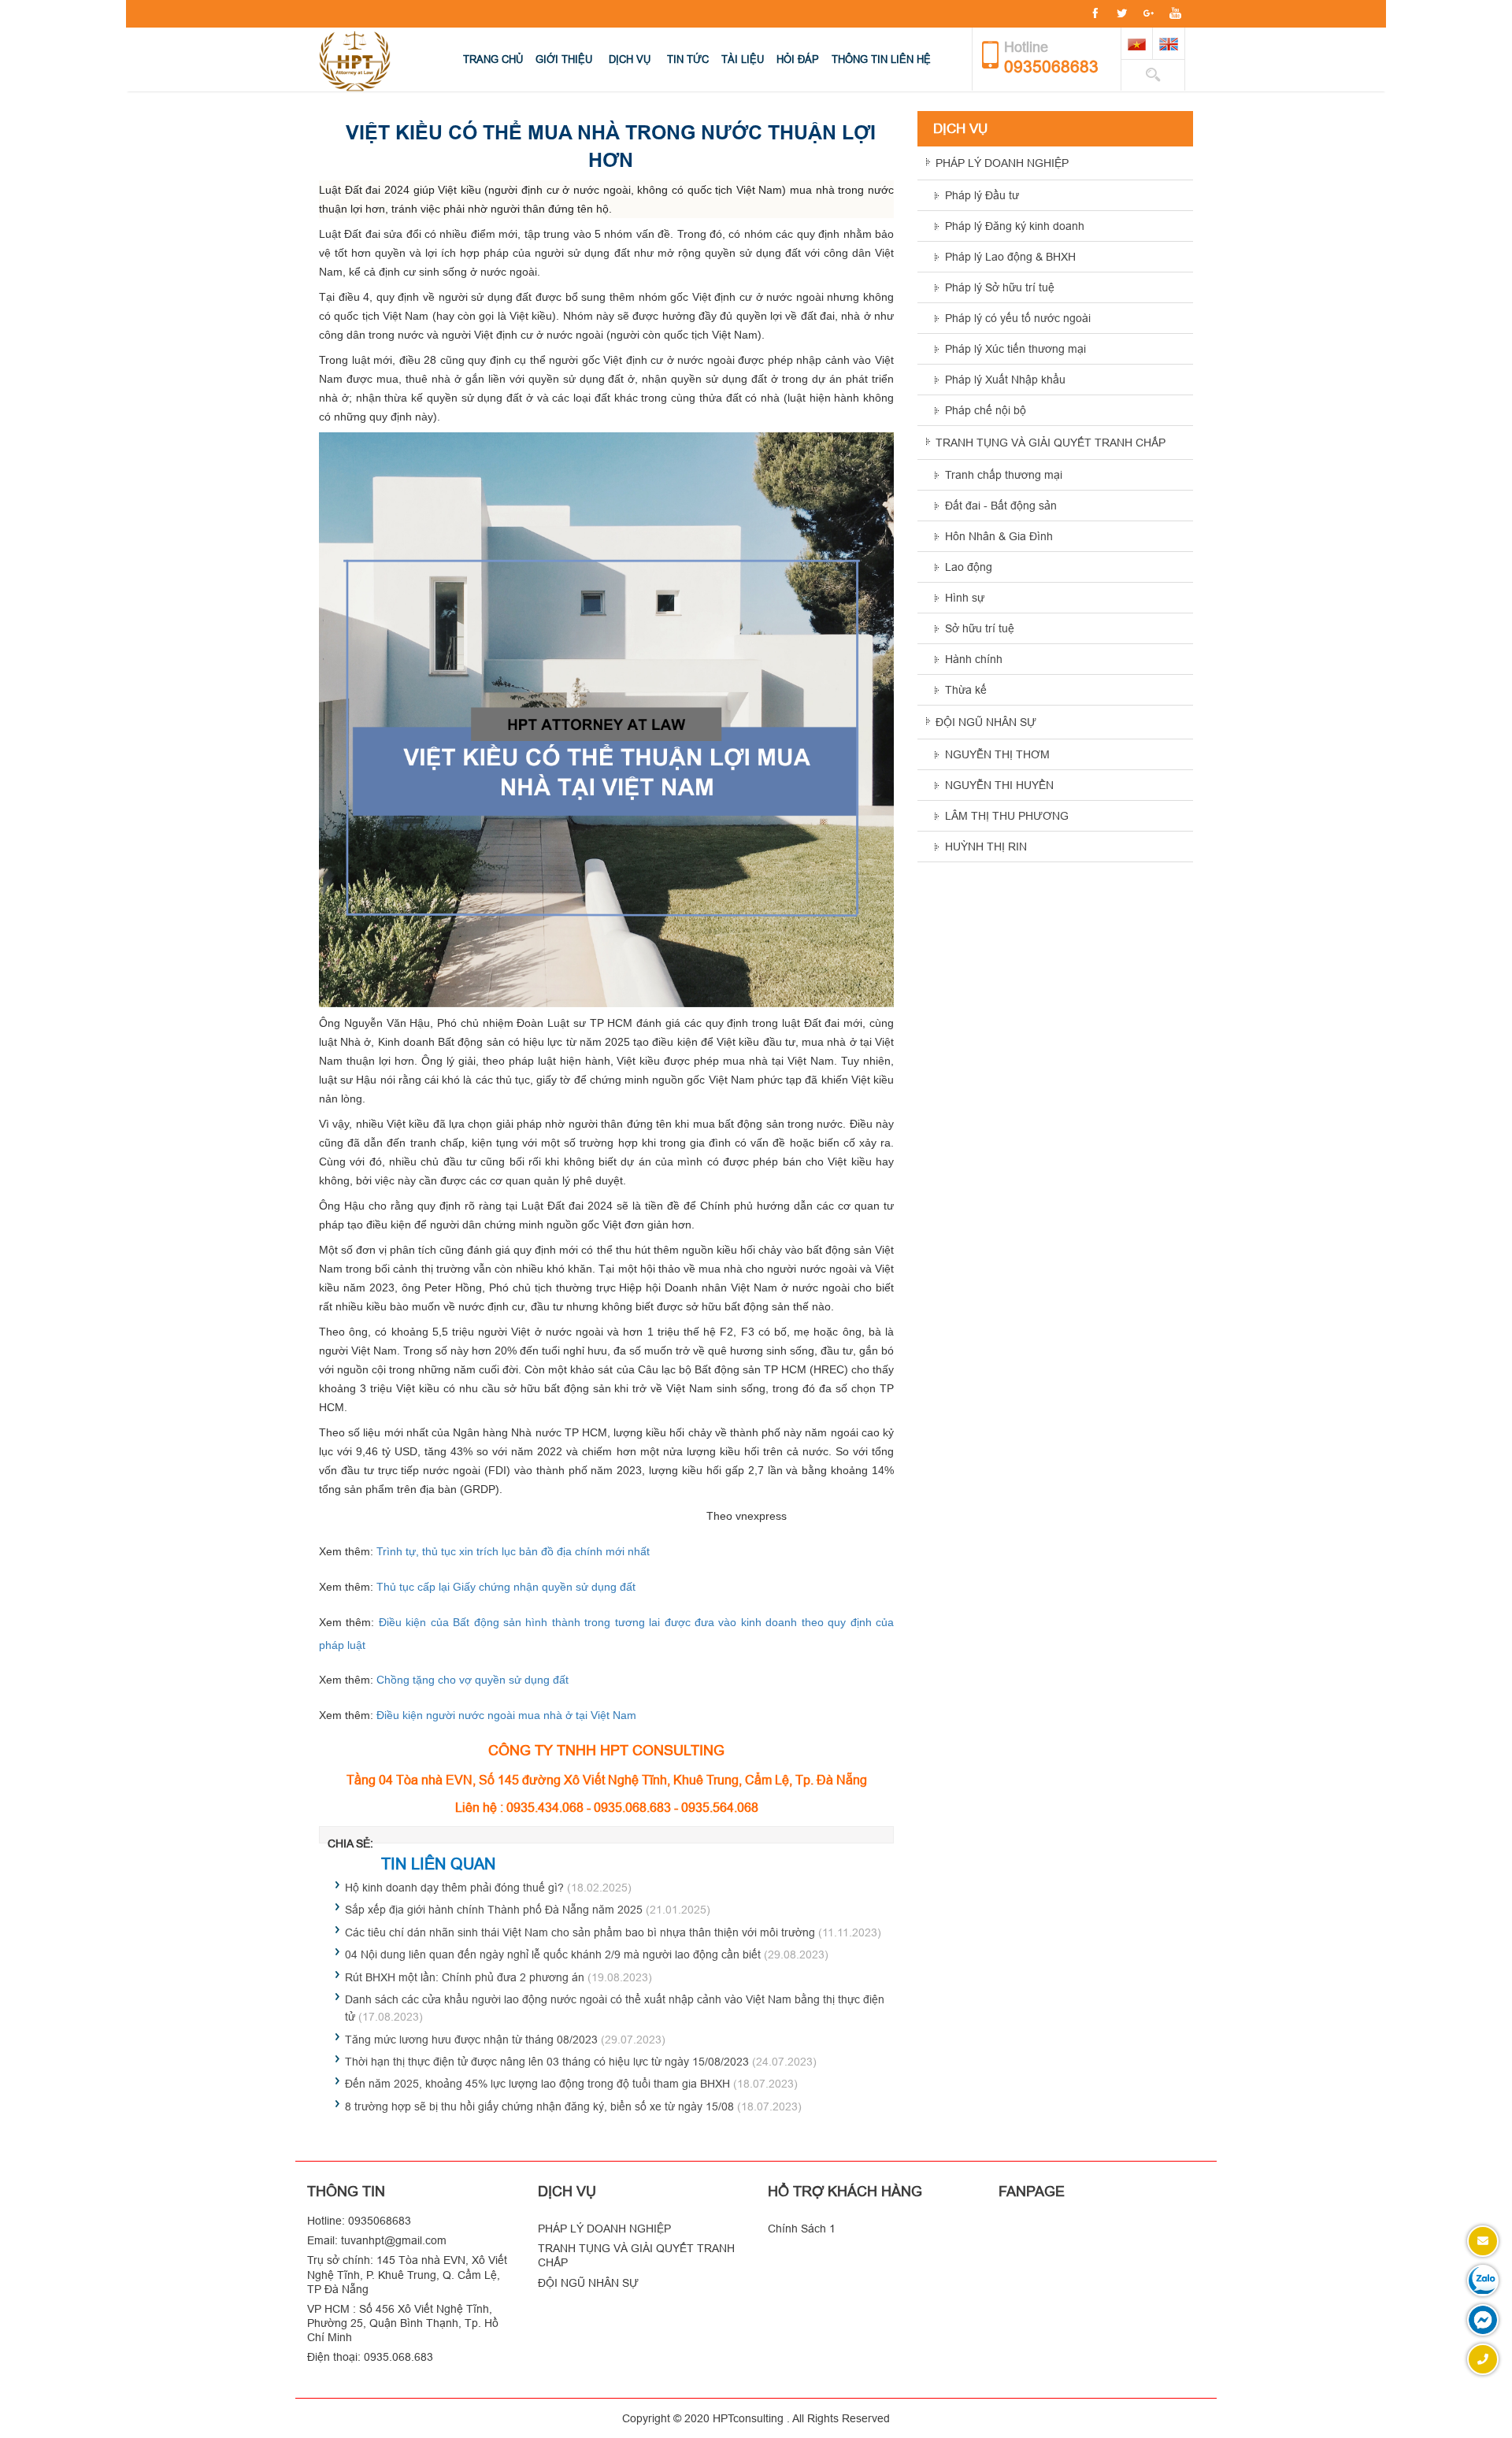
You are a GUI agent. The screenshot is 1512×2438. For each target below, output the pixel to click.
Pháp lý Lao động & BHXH (1010, 257)
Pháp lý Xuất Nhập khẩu (1005, 380)
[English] (1169, 43)
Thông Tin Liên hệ (881, 59)
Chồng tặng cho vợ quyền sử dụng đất (472, 1680)
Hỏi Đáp (798, 59)
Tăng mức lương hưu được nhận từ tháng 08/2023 (471, 2040)
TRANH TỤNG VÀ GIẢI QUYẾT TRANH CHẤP (1051, 443)
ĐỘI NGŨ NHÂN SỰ (986, 722)
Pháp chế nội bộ (986, 410)
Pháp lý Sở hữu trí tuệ (1000, 287)
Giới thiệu (564, 59)
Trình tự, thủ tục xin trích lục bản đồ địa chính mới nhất (513, 1551)
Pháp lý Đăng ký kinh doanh (1015, 226)
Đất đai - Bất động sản (1001, 506)
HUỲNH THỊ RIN (986, 847)
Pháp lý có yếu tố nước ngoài (1018, 318)
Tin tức (688, 59)
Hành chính (974, 659)
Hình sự (965, 598)
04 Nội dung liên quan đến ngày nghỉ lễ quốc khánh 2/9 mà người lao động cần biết (553, 1954)
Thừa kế (966, 690)
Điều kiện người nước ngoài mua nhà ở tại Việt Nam (506, 1715)
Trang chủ (493, 59)
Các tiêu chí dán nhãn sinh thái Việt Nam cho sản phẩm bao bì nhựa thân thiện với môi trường (580, 1932)
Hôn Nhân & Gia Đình (999, 536)
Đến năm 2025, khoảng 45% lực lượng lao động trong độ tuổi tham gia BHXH (537, 2084)
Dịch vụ (630, 59)
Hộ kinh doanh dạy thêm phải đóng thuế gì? (454, 1888)
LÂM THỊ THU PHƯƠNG (1007, 816)
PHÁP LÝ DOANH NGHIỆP (1002, 163)
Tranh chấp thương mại (1004, 475)
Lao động (969, 567)
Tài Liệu (743, 59)
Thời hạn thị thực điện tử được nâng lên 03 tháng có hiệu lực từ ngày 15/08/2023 (547, 2062)
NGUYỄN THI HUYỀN (999, 785)
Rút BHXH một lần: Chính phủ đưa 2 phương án (465, 1977)
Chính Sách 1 (802, 2229)
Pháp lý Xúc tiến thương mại (1015, 349)
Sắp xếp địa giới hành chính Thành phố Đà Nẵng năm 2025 (494, 1910)
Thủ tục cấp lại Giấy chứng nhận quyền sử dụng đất (506, 1587)
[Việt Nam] (1137, 43)
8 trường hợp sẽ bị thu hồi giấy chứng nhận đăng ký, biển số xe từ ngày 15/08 (539, 2106)
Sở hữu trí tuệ (980, 628)
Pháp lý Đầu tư (982, 195)
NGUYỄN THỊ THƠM (997, 754)
